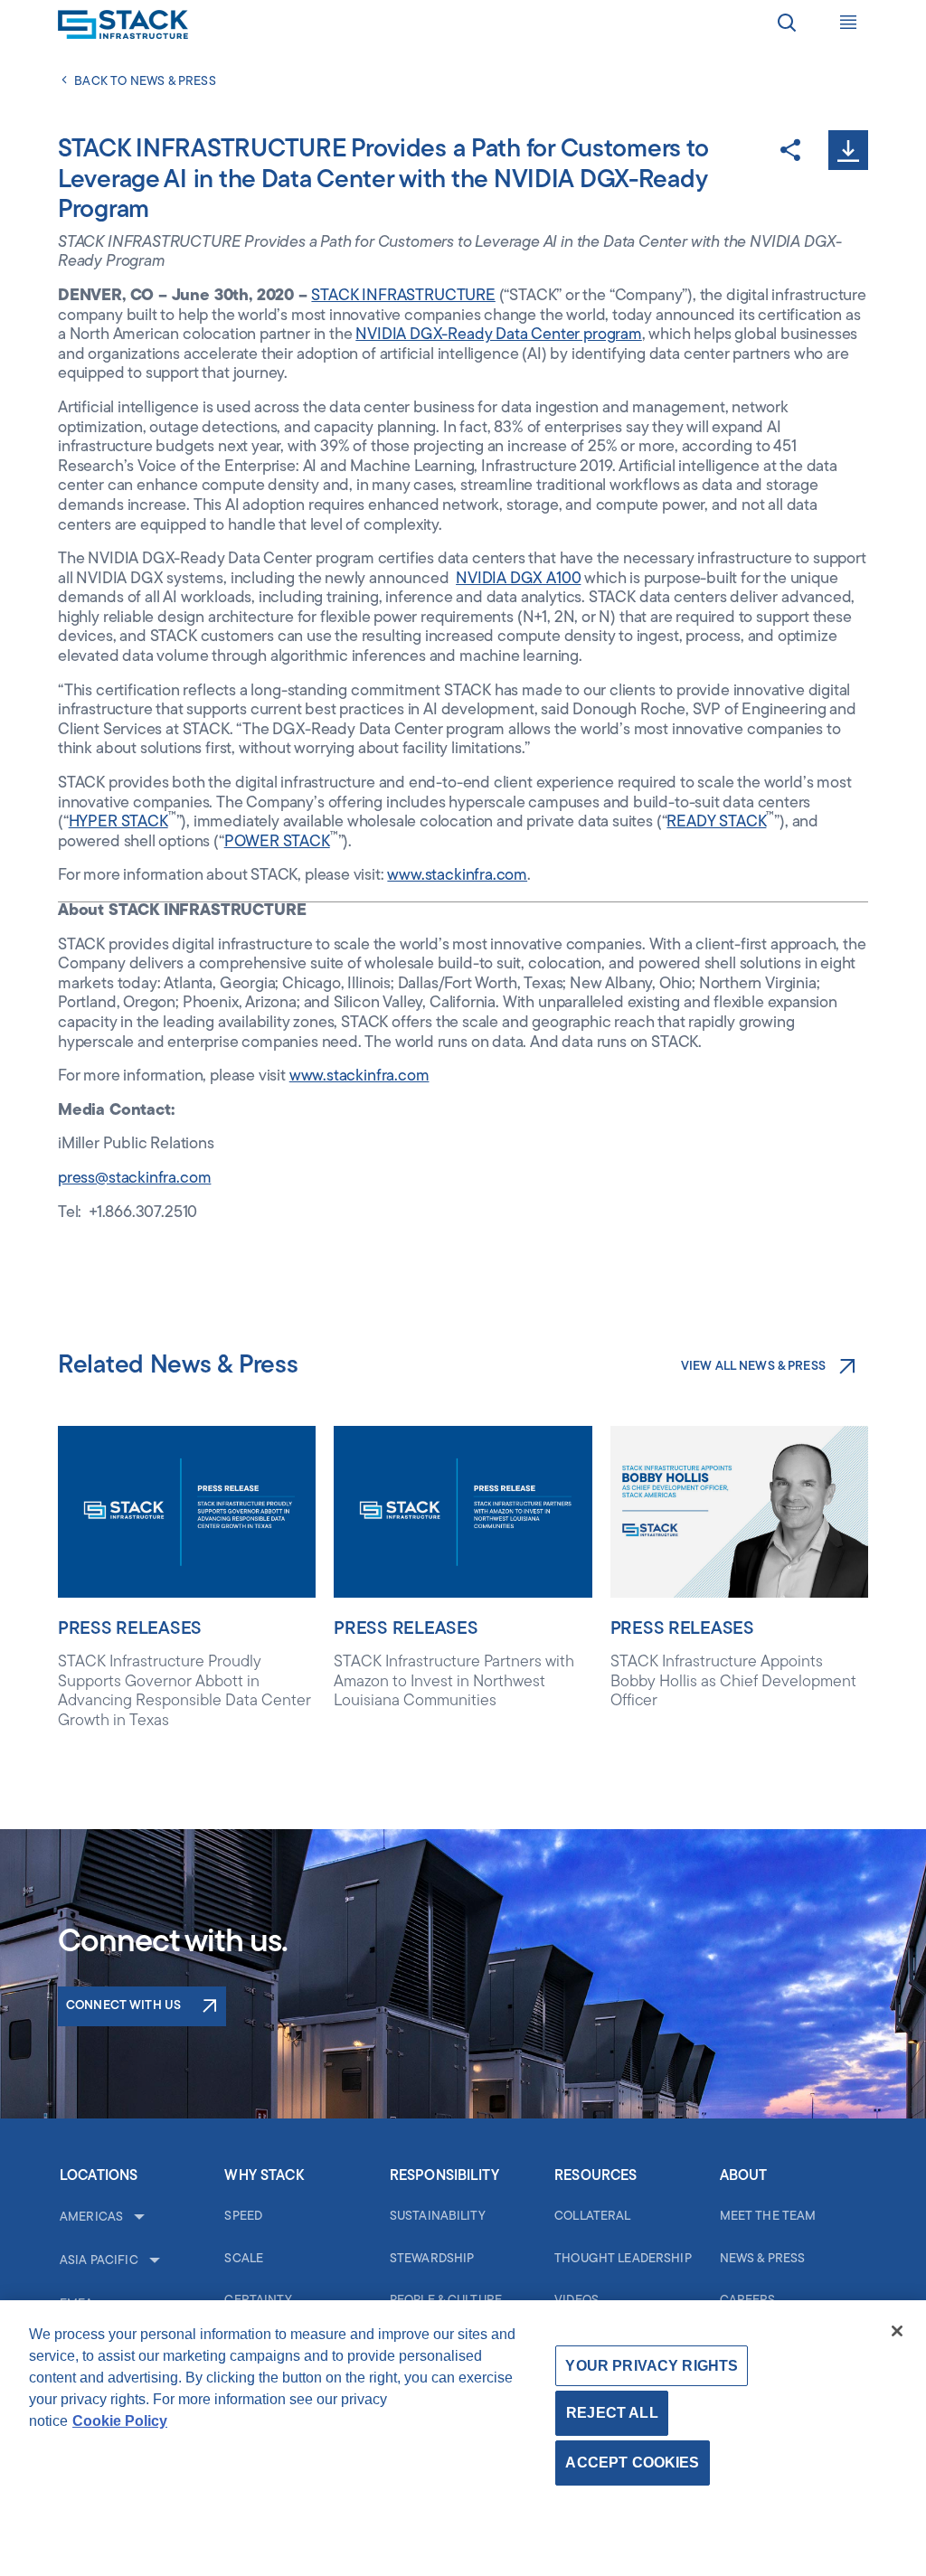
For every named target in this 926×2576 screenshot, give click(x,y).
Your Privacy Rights (652, 2366)
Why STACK (264, 2176)
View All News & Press (753, 1367)
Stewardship (432, 2259)
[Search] (787, 25)
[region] (463, 2438)
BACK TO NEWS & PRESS (145, 82)
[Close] (897, 2331)
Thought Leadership (623, 2259)
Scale (244, 2259)
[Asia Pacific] (153, 2261)
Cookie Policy (120, 2421)
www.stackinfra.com (457, 876)
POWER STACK (277, 843)
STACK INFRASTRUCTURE (403, 297)
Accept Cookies (632, 2463)
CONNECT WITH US (123, 2006)
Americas (91, 2217)
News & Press (763, 2259)
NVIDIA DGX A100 (518, 580)
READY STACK (716, 823)
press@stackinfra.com (134, 1179)
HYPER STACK (118, 823)
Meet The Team (768, 2217)
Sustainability (438, 2217)
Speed (243, 2217)
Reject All (612, 2413)
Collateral (592, 2217)
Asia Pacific (99, 2261)
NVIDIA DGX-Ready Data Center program (499, 335)
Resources (595, 2176)
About (744, 2176)
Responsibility (444, 2176)
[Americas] (137, 2218)
